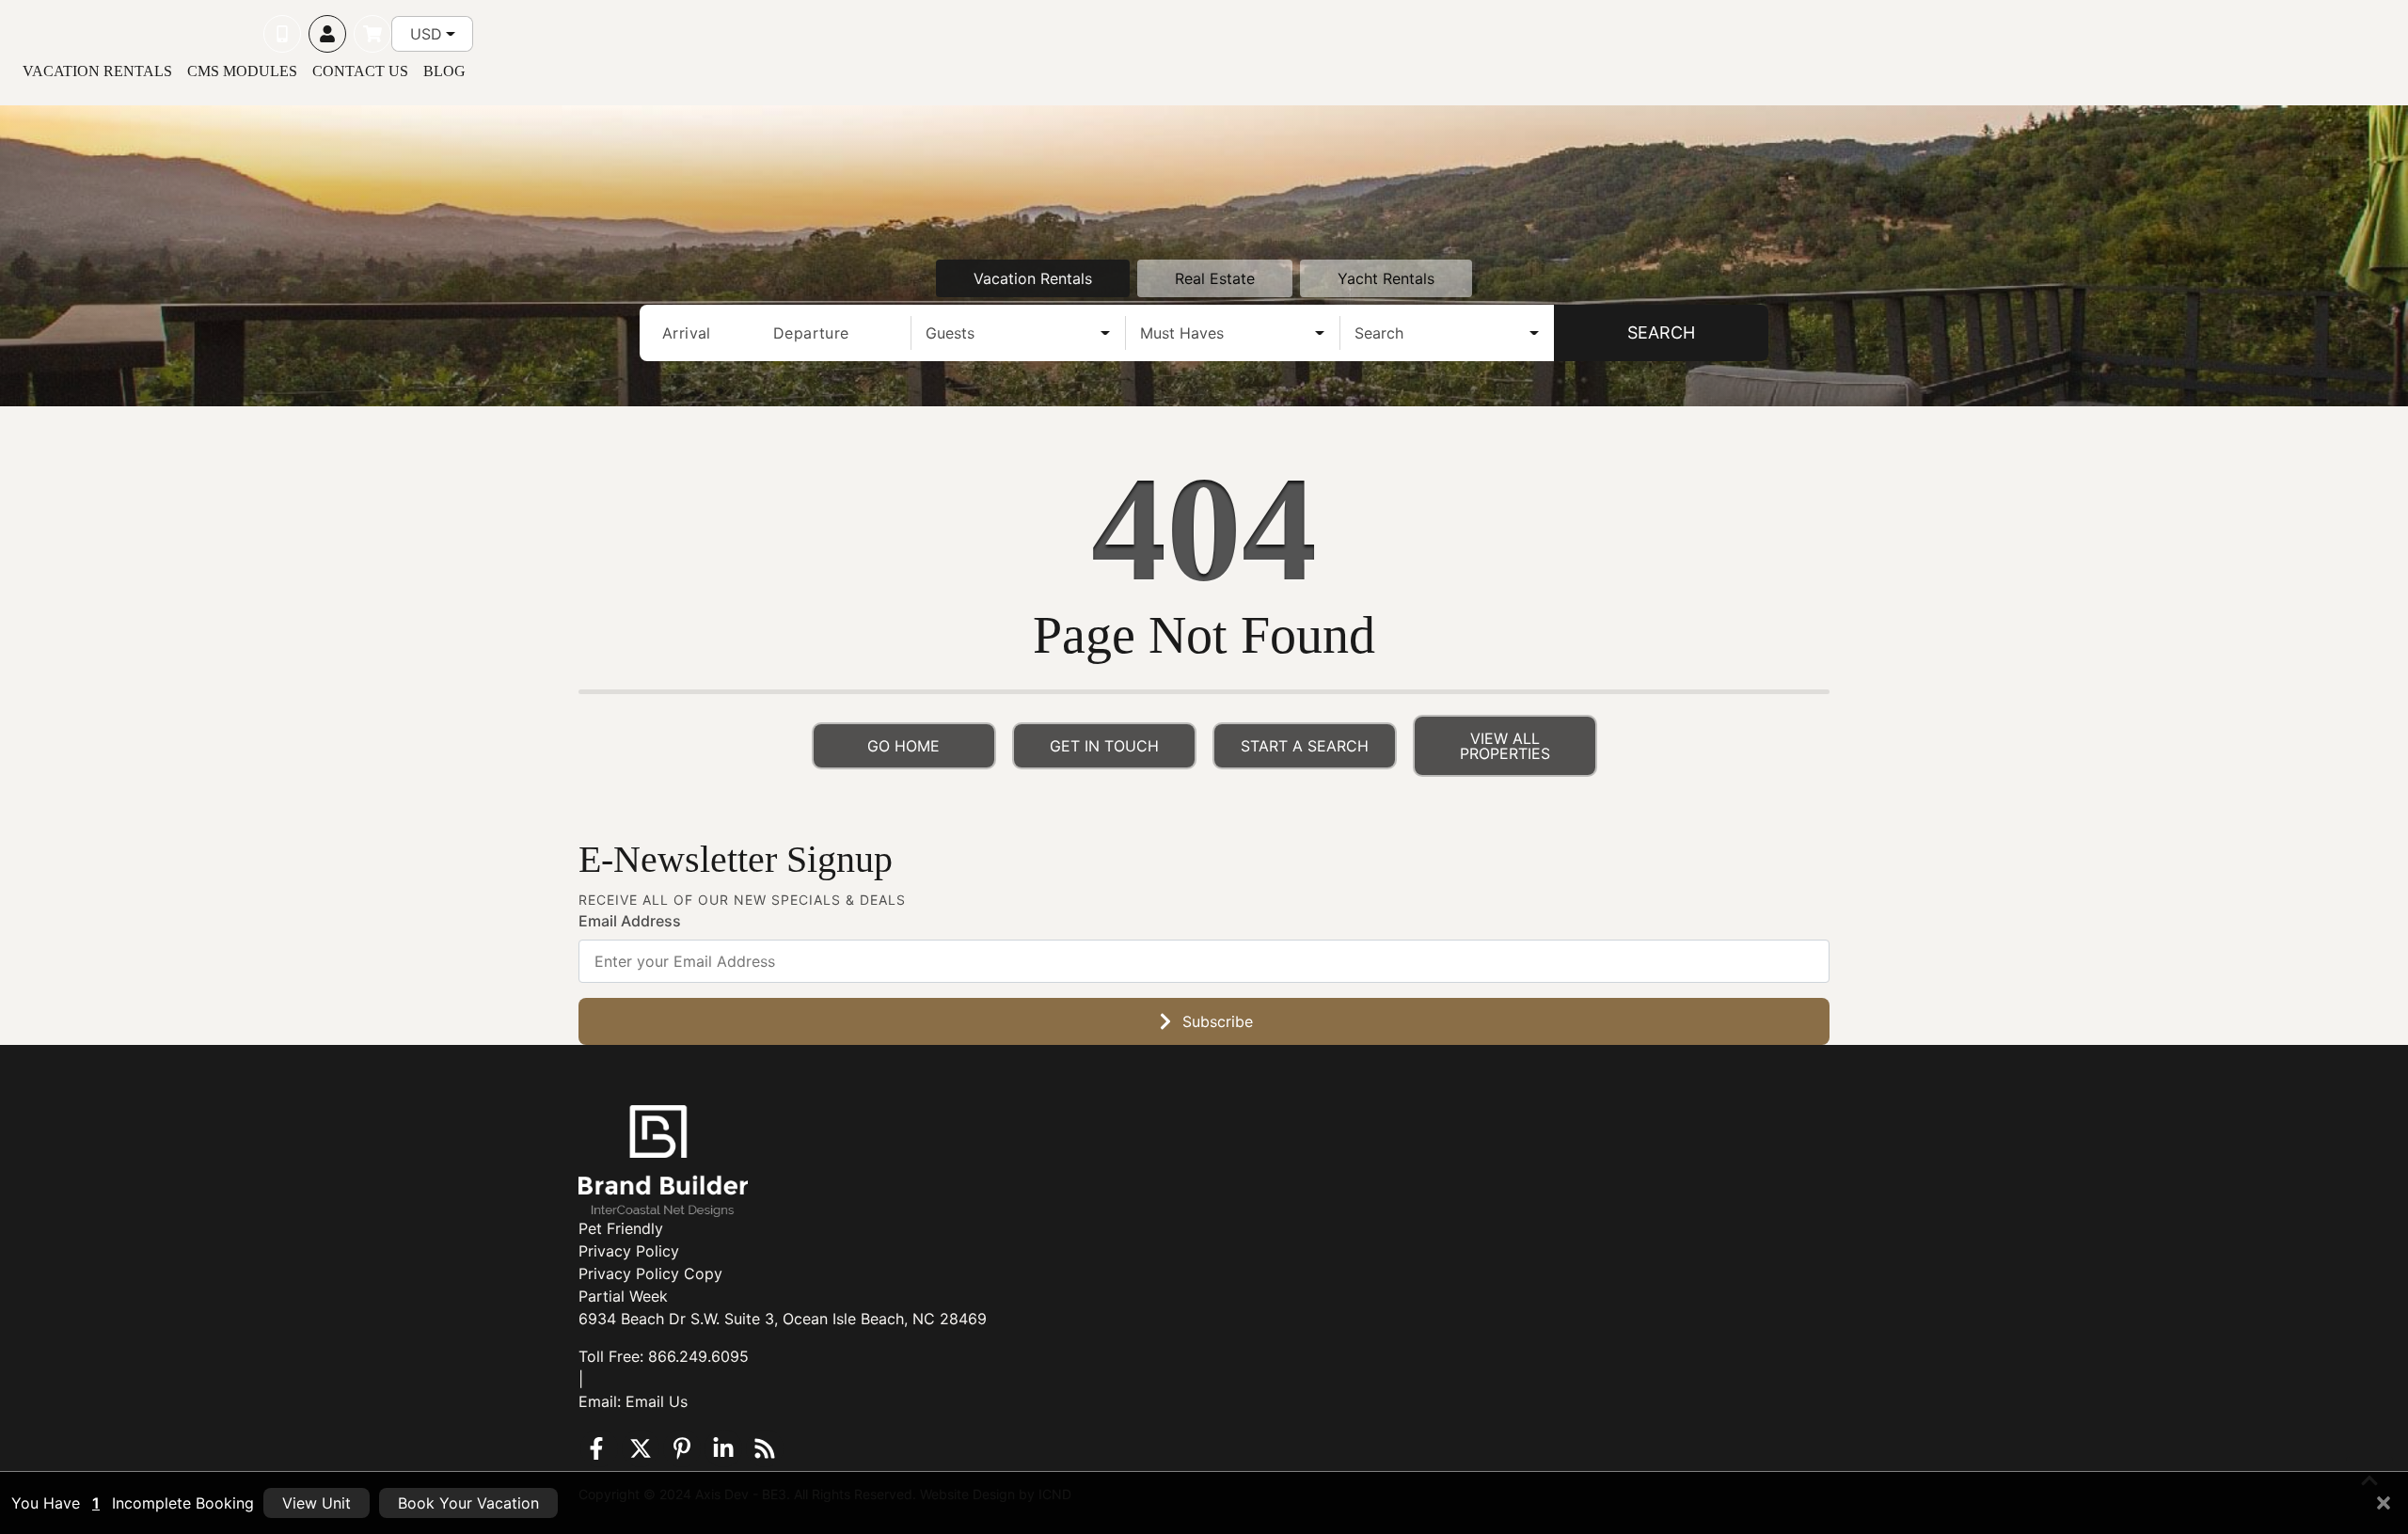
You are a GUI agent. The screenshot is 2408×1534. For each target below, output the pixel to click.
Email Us (657, 1401)
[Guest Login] (327, 34)
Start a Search (1305, 746)
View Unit (317, 1503)
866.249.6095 (698, 1356)
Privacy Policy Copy (650, 1273)
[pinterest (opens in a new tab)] (682, 1448)
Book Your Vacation (468, 1503)
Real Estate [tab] (1215, 278)
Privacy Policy (629, 1251)
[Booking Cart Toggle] (372, 34)
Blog (444, 71)
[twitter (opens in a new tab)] (641, 1448)
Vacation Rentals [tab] (1033, 278)
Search (1661, 332)
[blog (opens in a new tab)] (765, 1448)
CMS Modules (242, 71)
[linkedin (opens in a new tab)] (723, 1448)
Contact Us (360, 71)
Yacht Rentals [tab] (1386, 278)
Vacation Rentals (97, 71)
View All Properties (1505, 746)
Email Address (630, 921)
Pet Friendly (621, 1228)
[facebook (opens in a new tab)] (599, 1448)
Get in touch (1104, 746)
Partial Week (623, 1296)
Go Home (903, 746)
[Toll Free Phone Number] (282, 34)
